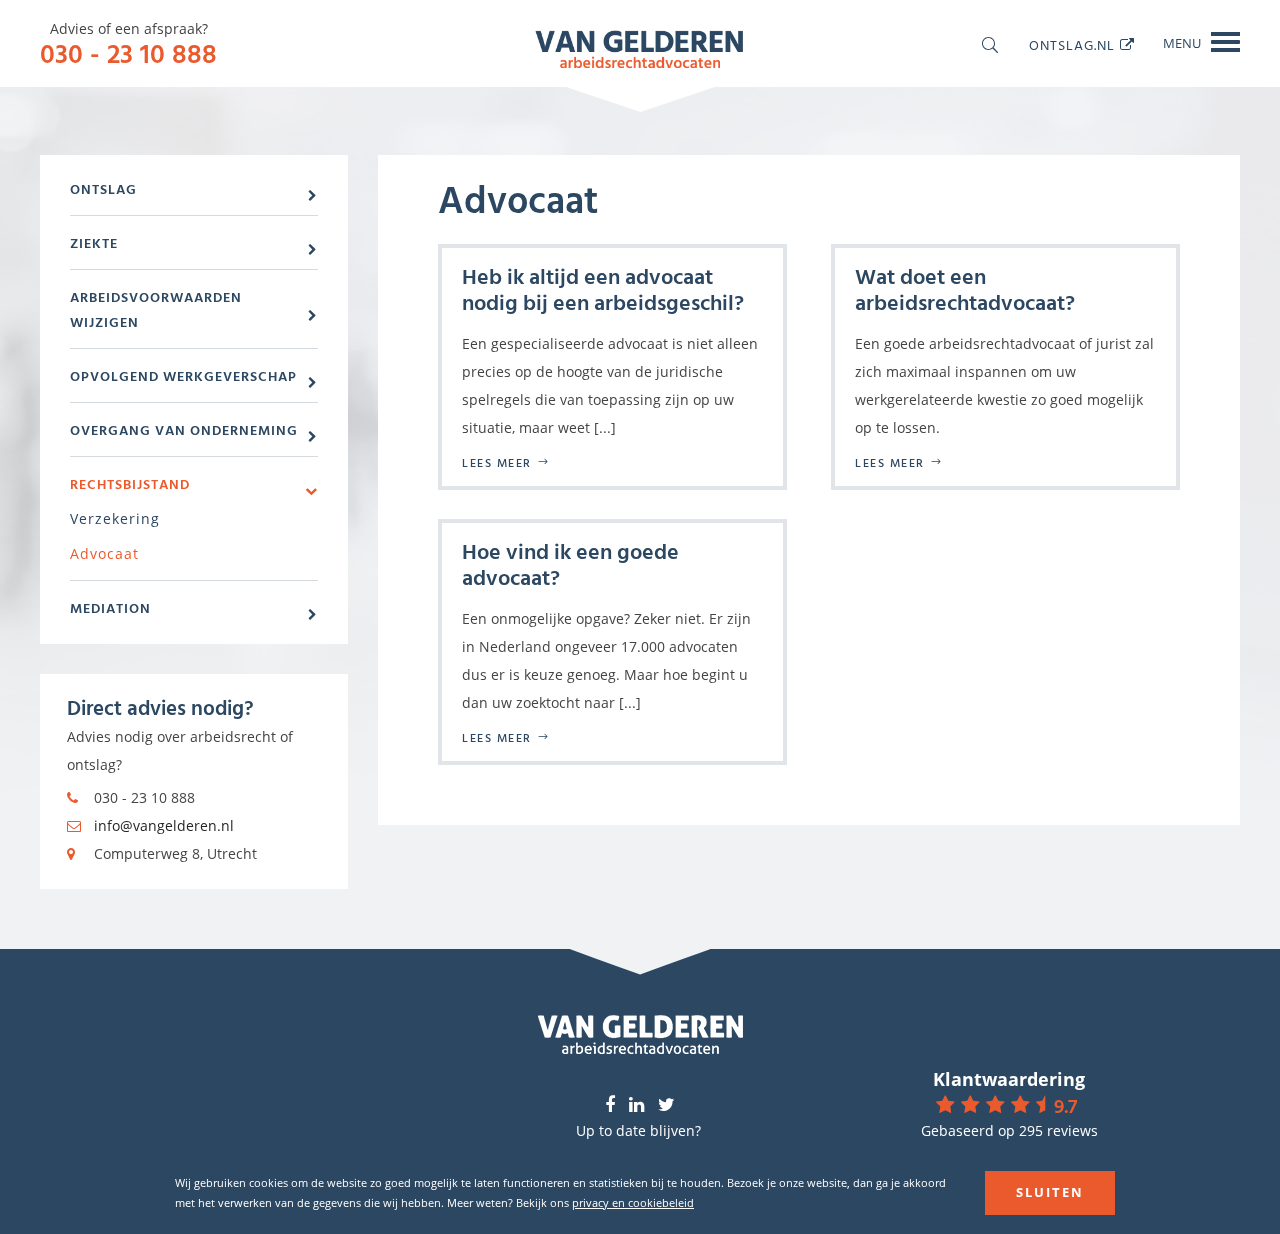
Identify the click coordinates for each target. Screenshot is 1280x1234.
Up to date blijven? (638, 1130)
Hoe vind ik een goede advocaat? (570, 563)
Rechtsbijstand (130, 483)
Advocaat (104, 553)
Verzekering (115, 518)
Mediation (110, 607)
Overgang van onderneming (184, 429)
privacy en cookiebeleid (633, 1202)
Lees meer (497, 462)
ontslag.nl (1072, 44)
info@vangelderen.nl (164, 825)
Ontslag (103, 188)
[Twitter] (666, 1105)
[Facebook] (610, 1105)
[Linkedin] (636, 1105)
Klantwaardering (1009, 1079)
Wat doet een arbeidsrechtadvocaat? (965, 288)
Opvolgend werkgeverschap (183, 375)
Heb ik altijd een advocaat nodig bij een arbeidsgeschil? (603, 288)
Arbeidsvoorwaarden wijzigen (156, 309)
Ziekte (94, 242)
